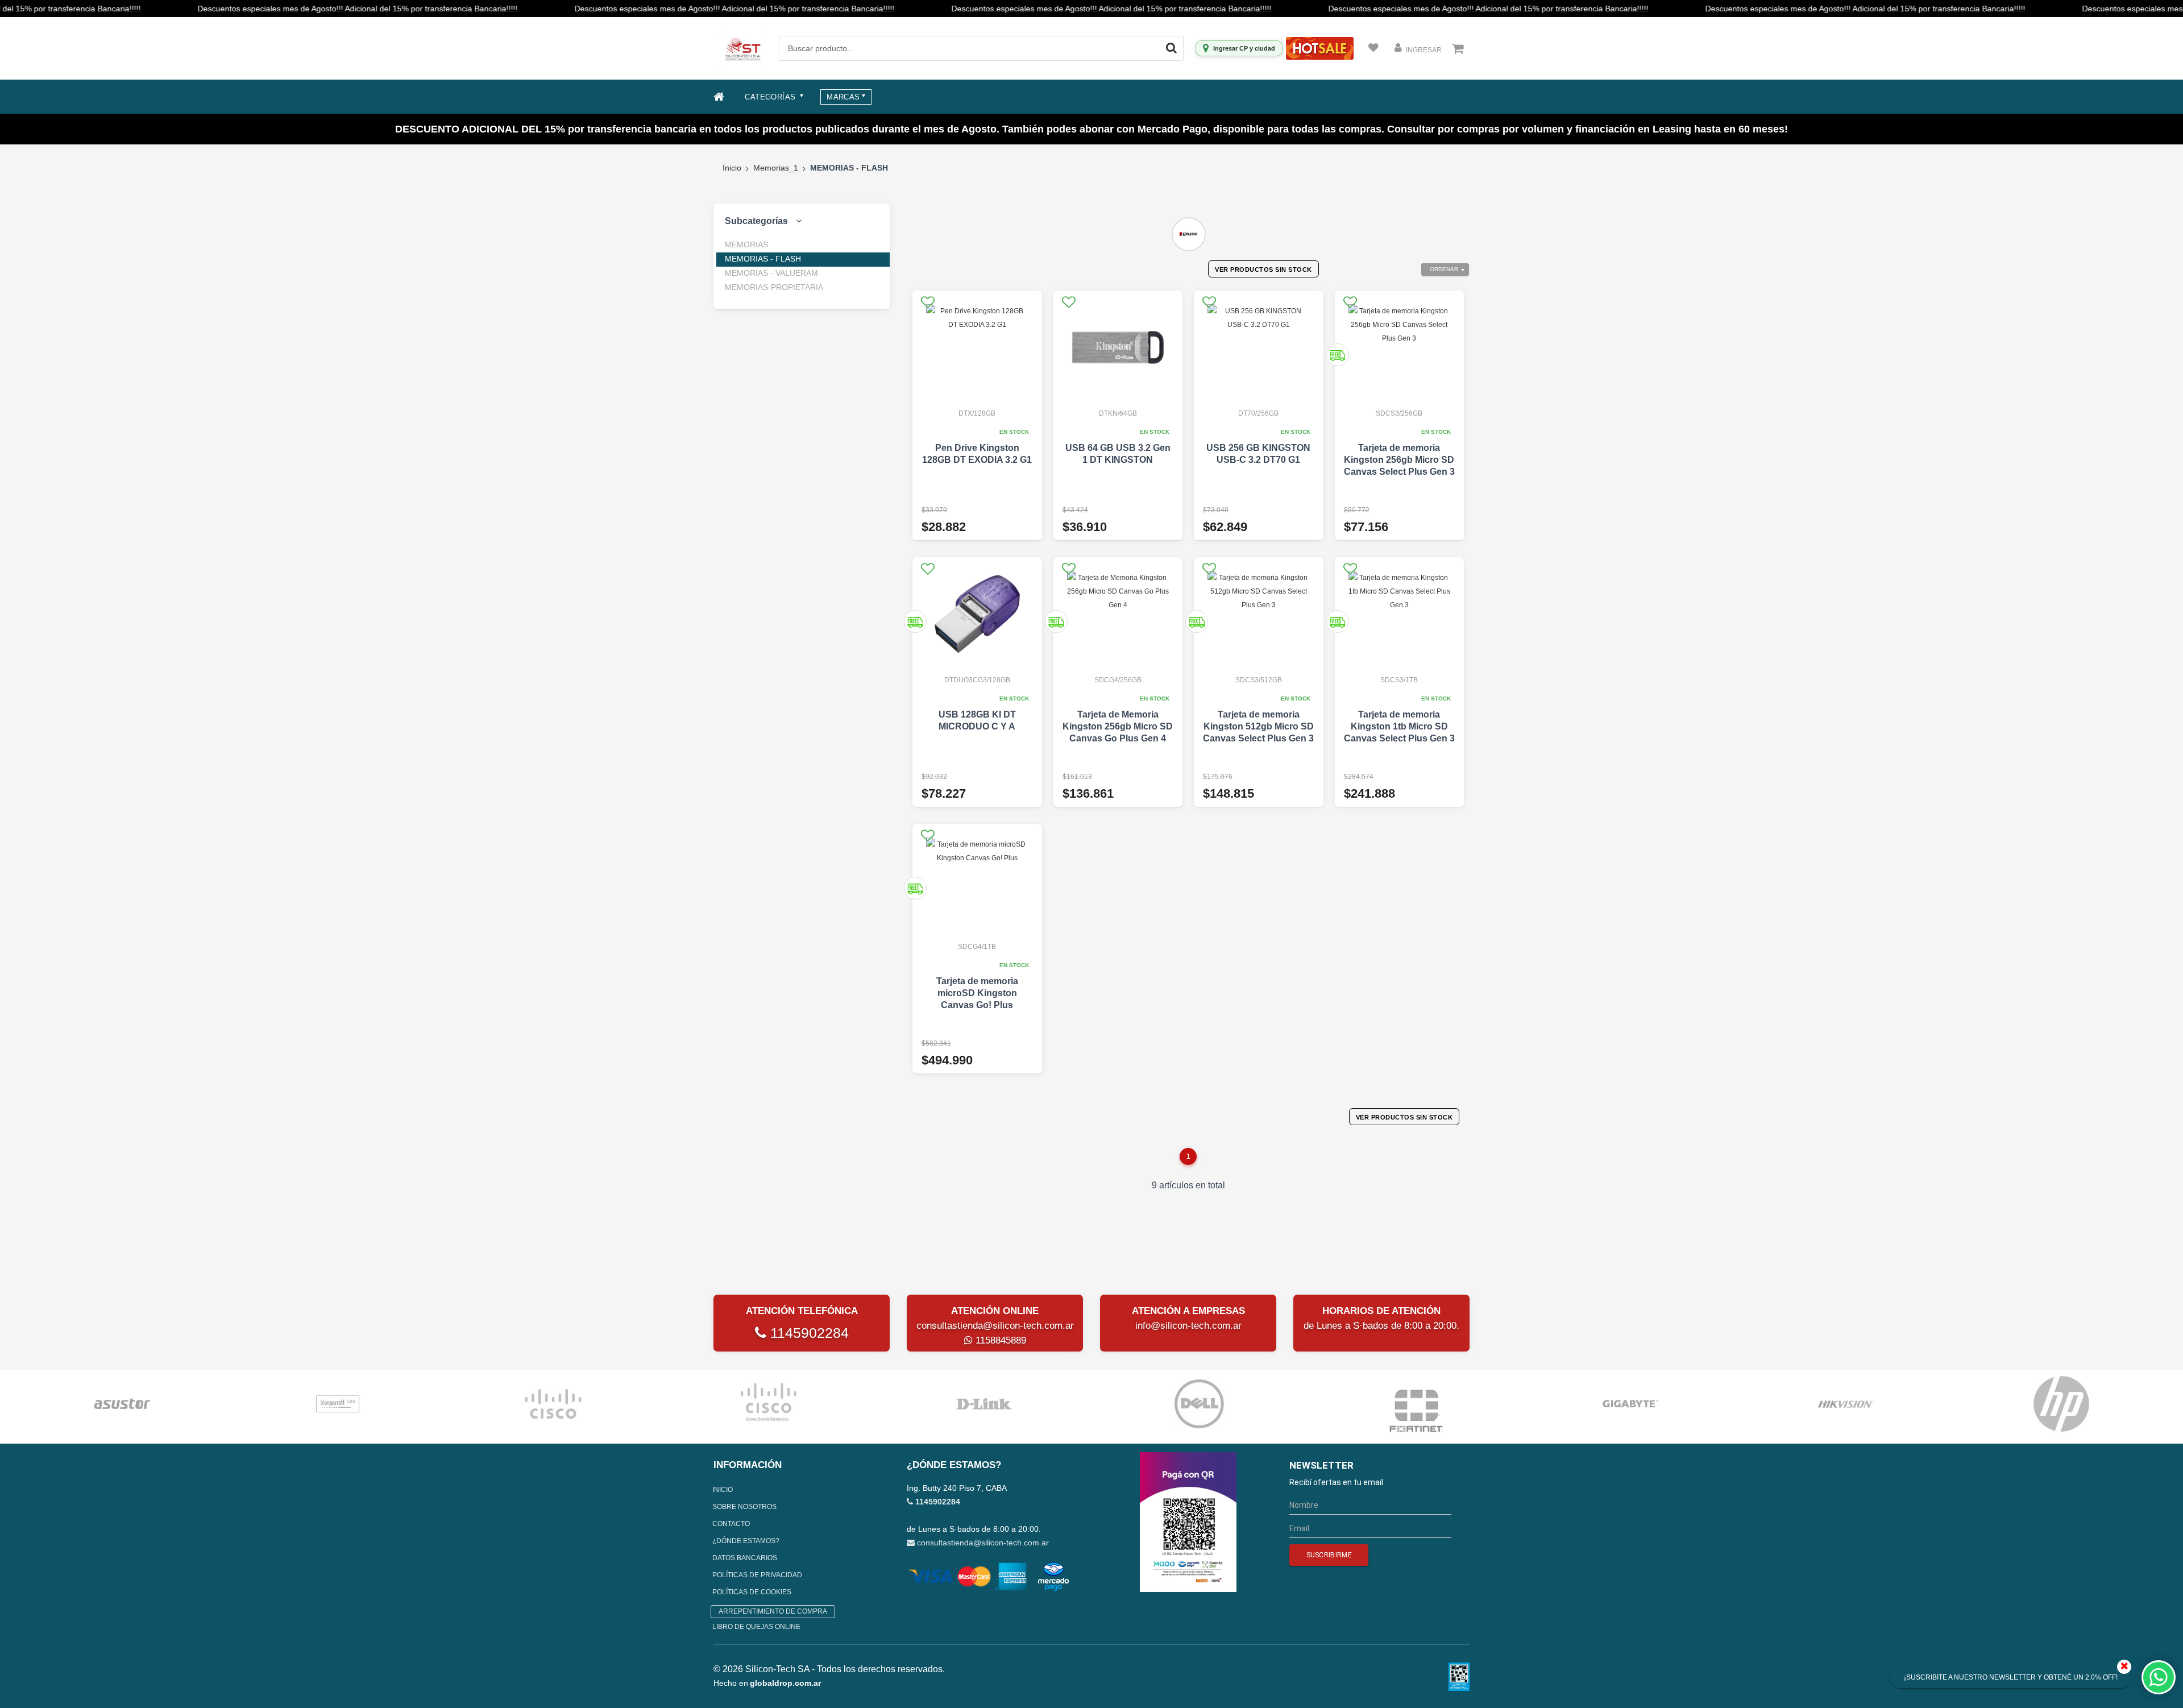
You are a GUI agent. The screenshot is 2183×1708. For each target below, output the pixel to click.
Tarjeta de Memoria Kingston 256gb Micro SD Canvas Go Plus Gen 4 (1118, 726)
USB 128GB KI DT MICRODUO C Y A (977, 720)
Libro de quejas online (756, 1627)
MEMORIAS (746, 244)
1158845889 (999, 1340)
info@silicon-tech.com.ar (1188, 1326)
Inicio (732, 168)
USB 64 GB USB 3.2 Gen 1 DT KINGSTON (1118, 454)
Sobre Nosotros (744, 1507)
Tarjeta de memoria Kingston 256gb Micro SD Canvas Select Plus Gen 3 (1399, 460)
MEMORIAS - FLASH (763, 259)
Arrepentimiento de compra (773, 1611)
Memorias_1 (776, 168)
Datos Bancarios (745, 1558)
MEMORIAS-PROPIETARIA (774, 287)
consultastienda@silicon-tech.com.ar (995, 1326)
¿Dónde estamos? (746, 1541)
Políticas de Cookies (752, 1592)
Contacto (731, 1524)
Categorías (771, 97)
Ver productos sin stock (1263, 270)
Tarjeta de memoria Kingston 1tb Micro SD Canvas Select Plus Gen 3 (1399, 726)
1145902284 (808, 1333)
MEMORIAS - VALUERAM (771, 273)
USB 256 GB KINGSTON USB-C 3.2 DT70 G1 (1258, 454)
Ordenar (1444, 269)
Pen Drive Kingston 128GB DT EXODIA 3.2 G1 (977, 454)
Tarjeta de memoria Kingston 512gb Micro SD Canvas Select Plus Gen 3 (1258, 726)
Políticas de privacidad (757, 1575)
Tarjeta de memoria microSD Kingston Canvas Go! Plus (977, 993)
